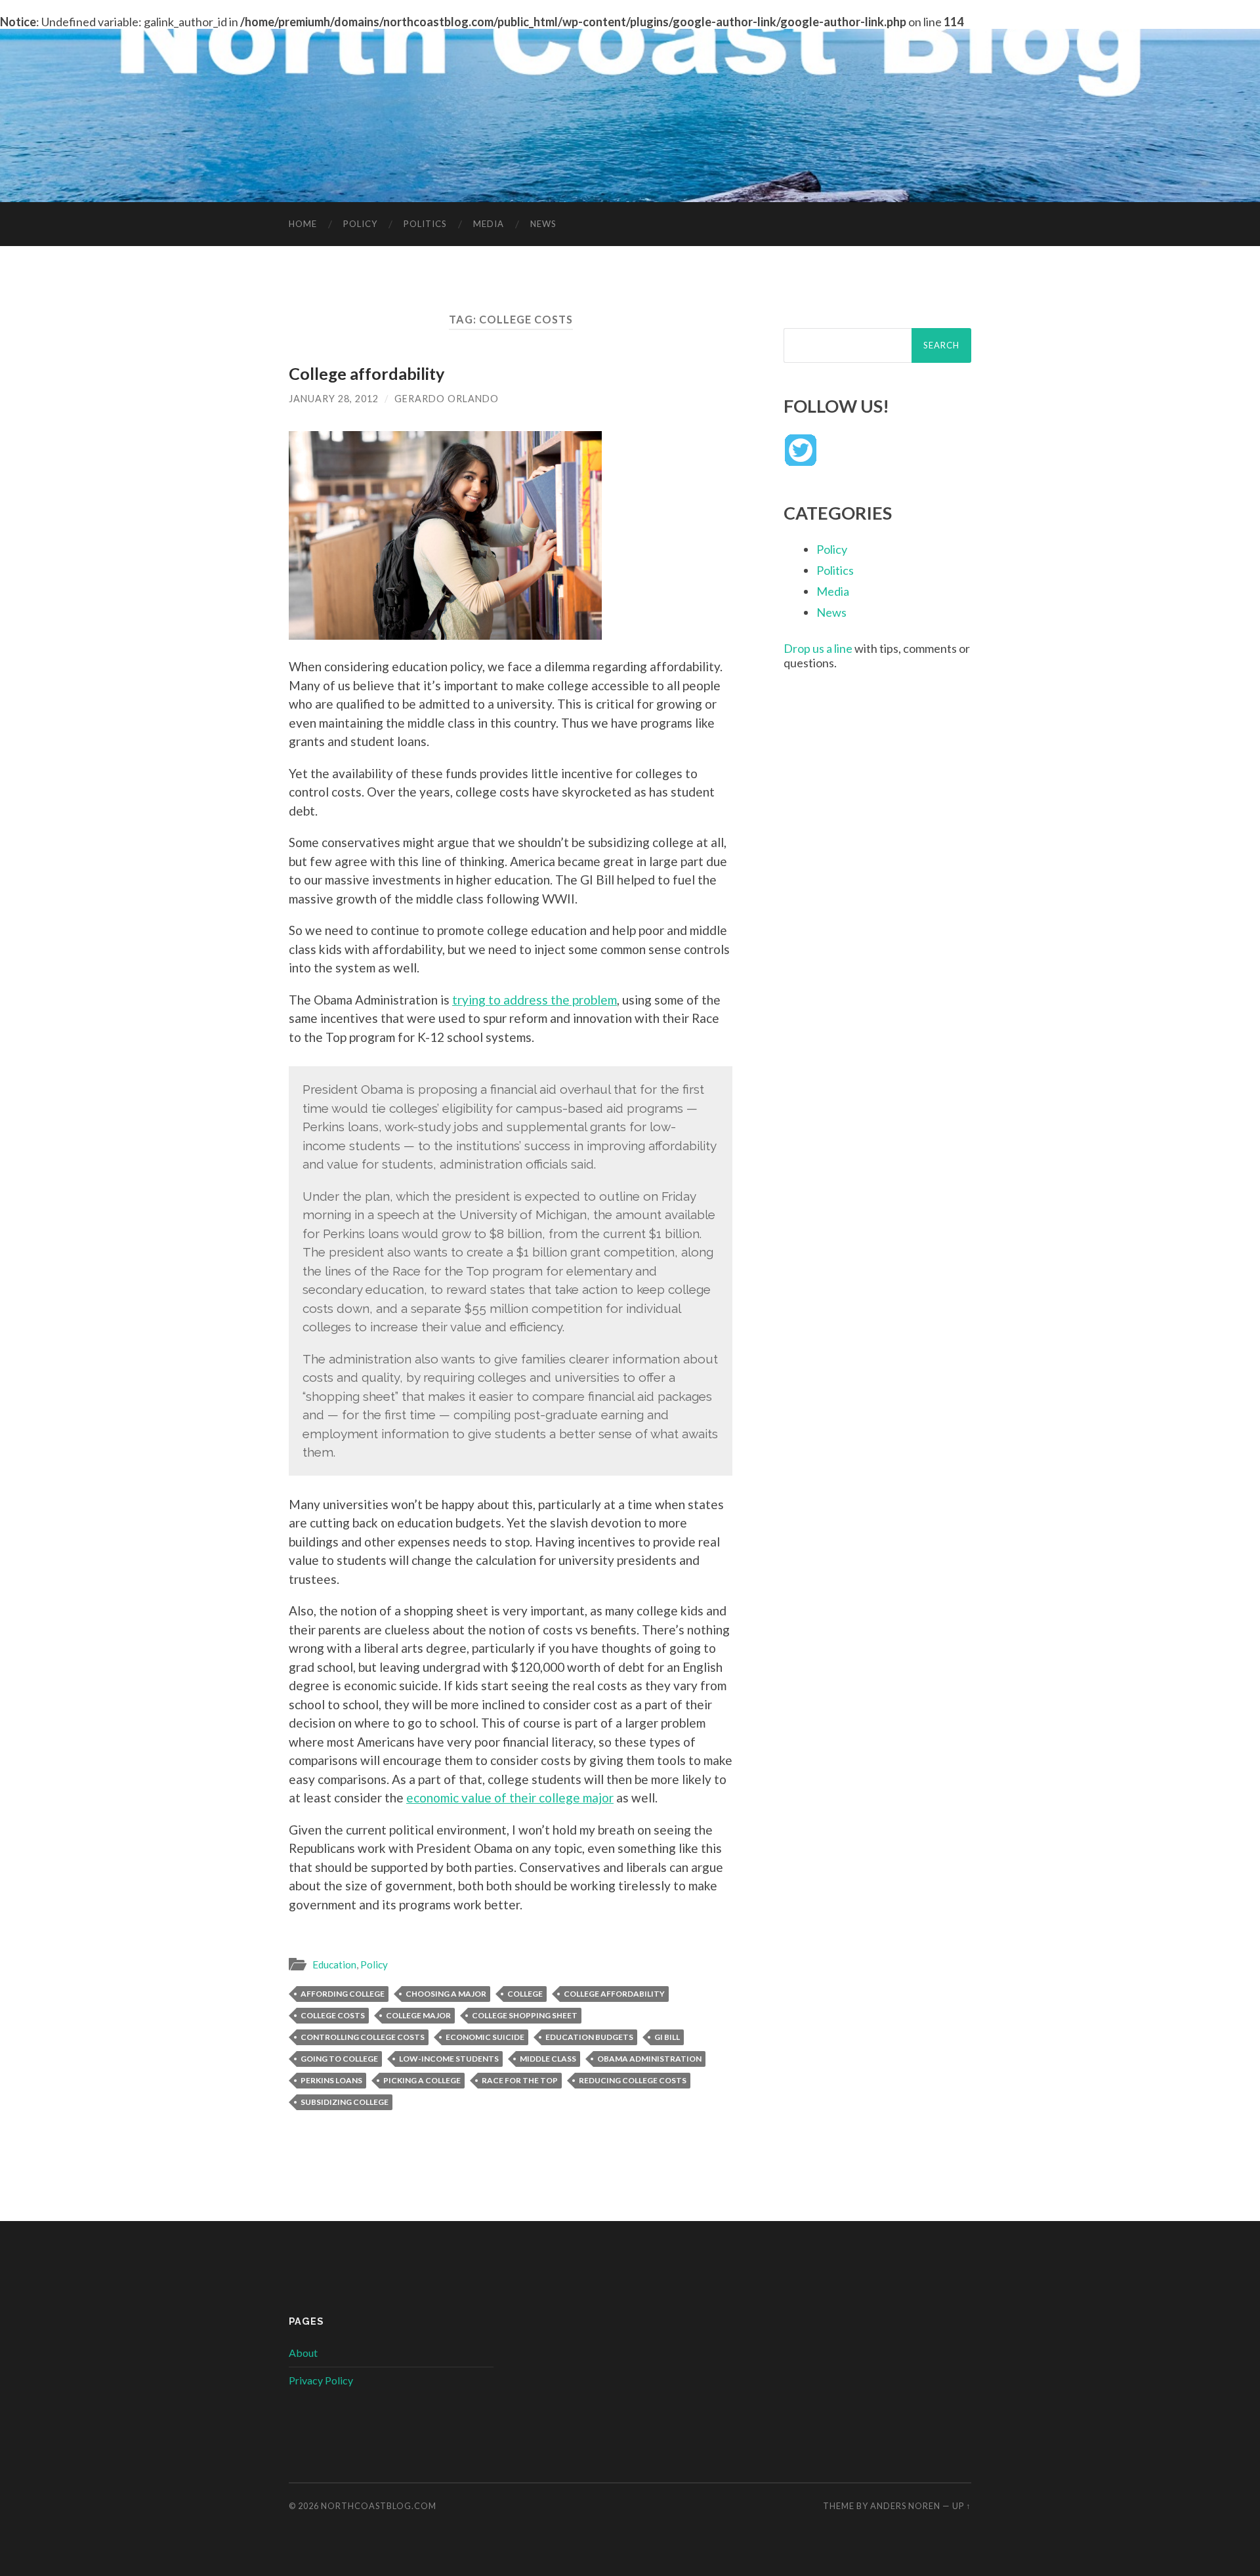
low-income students (449, 2059)
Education (334, 1964)
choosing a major (446, 1994)
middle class (548, 2059)
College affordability (367, 373)
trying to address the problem (535, 1000)
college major (418, 2015)
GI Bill (667, 2037)
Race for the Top (520, 2080)
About (303, 2353)
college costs (333, 2015)
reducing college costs (633, 2080)
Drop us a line (818, 648)
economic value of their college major (510, 1797)
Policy (360, 224)
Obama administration (649, 2059)
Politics (425, 224)
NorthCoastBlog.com (379, 2506)
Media (489, 224)
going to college (339, 2059)
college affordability (614, 1994)
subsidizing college (345, 2102)
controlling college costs (363, 2037)
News (543, 224)
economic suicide (485, 2037)
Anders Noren (905, 2506)
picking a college (422, 2080)
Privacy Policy (321, 2380)
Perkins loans (331, 2080)
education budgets (589, 2037)
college (525, 1994)
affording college (343, 1994)
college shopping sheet (525, 2015)
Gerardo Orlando (447, 399)
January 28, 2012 (334, 399)
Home (303, 224)
